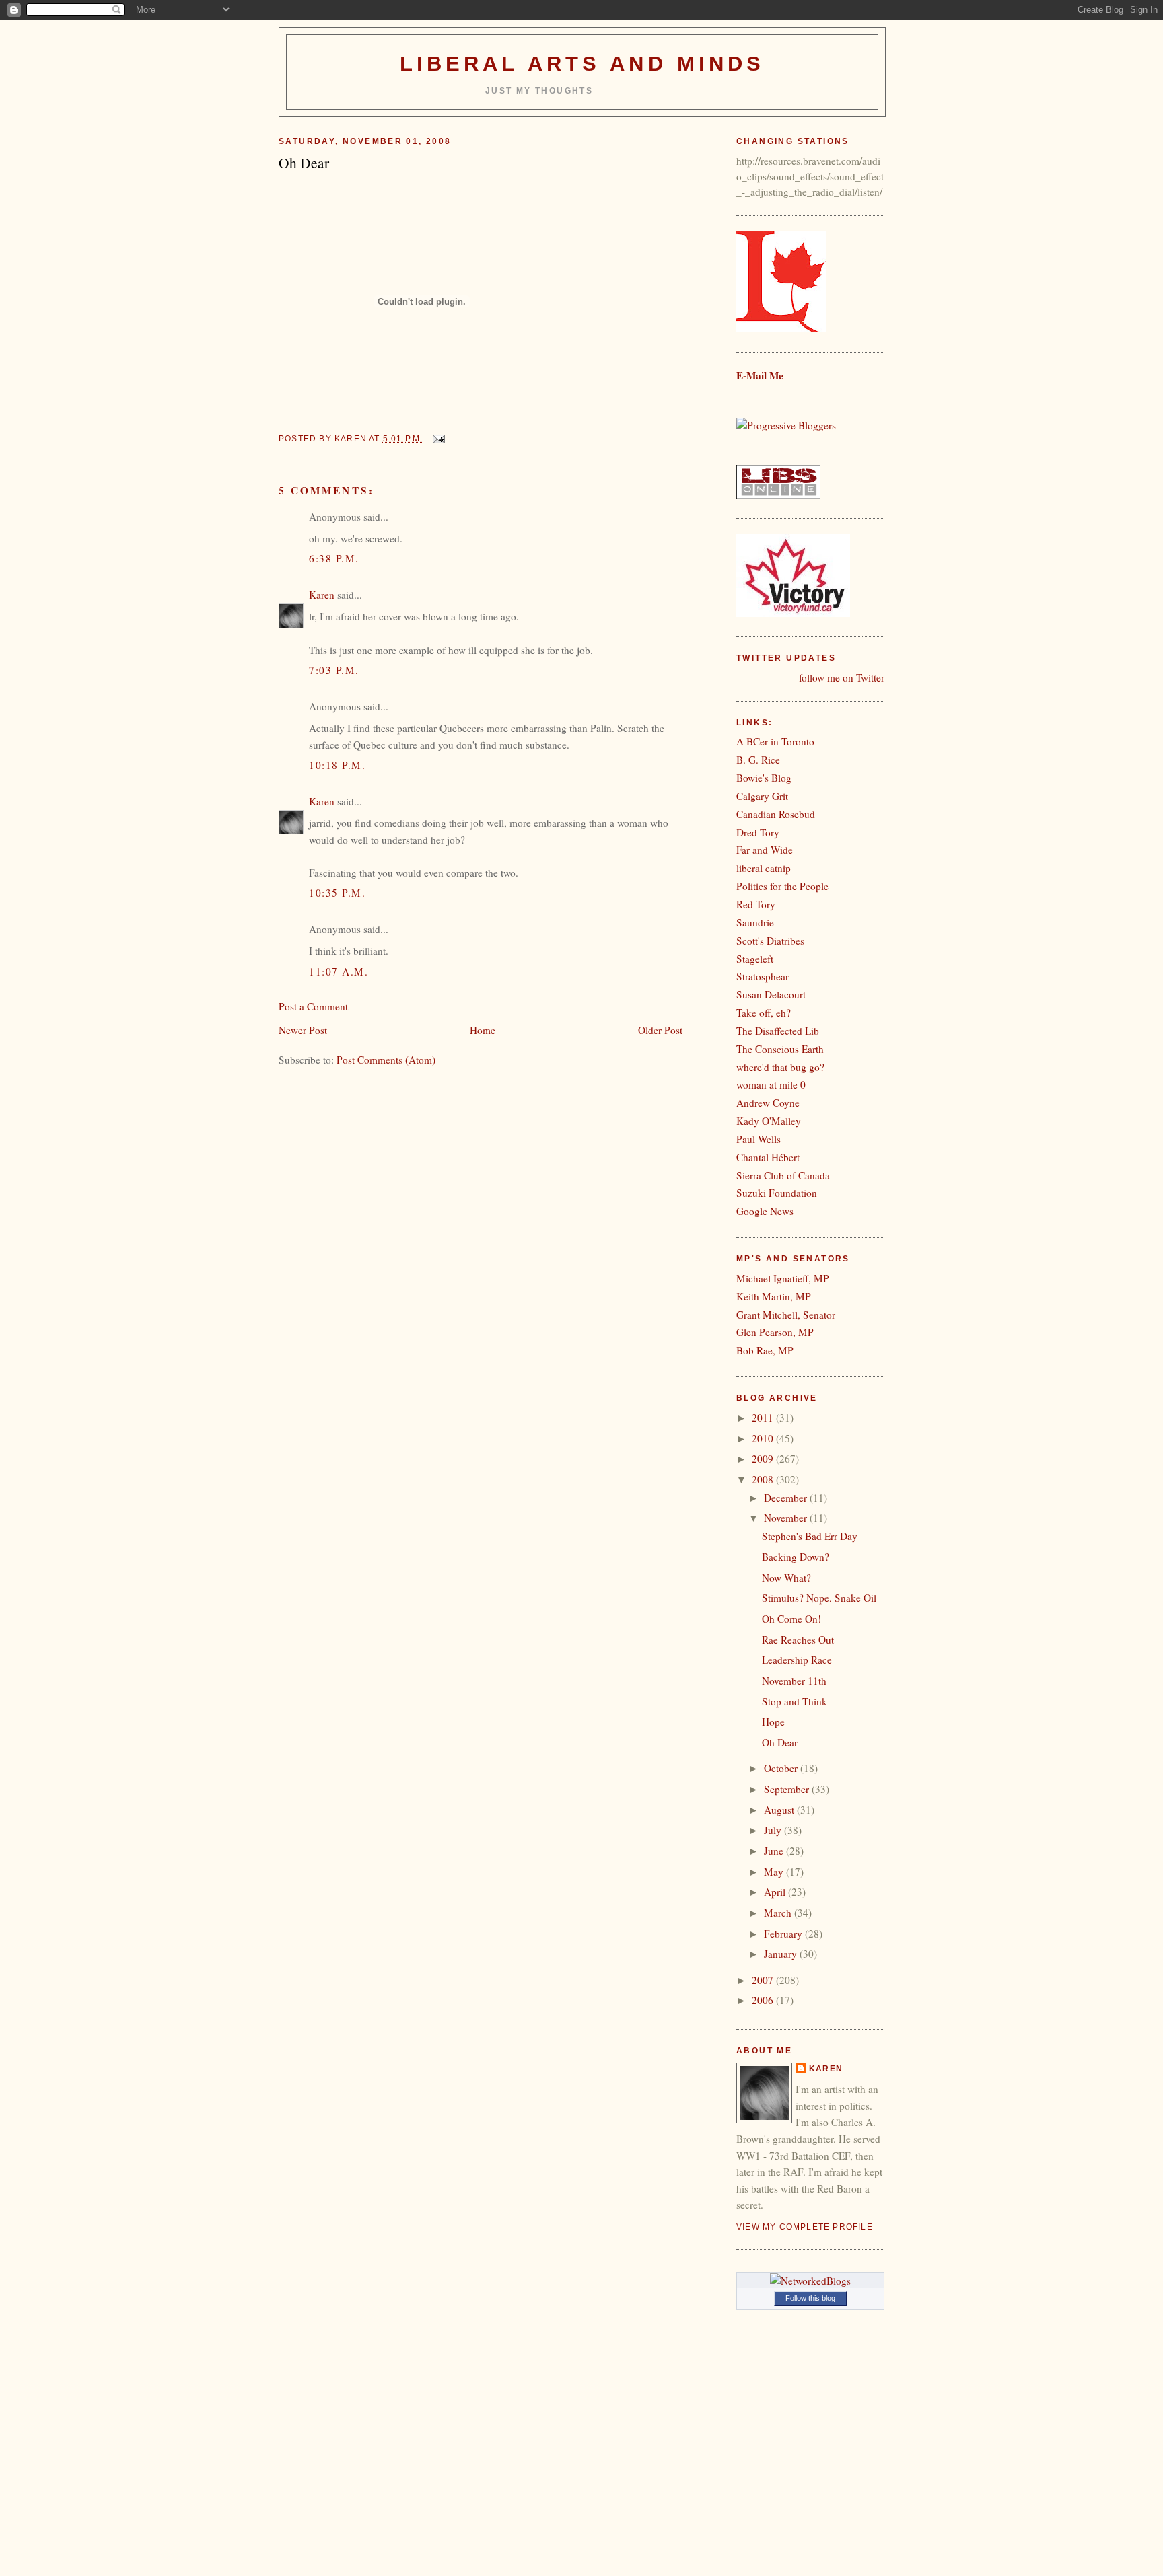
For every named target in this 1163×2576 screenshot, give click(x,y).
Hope (773, 1722)
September (788, 1789)
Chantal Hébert (768, 1157)
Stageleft (755, 959)
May (775, 1872)
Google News (765, 1211)
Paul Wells (759, 1139)
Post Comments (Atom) (386, 1060)
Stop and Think (795, 1701)
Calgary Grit (762, 796)
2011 (764, 1418)
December (787, 1498)
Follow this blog (810, 2298)
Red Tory (756, 904)
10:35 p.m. (337, 893)
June (775, 1851)
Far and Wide (765, 850)
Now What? (786, 1578)
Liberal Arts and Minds (583, 64)
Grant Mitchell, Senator (786, 1315)
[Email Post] (438, 439)
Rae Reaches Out (798, 1640)
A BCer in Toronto (775, 741)
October (782, 1768)
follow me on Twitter (842, 677)
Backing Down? (796, 1557)
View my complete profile (805, 2227)
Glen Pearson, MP (775, 1332)
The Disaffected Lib (778, 1031)
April (776, 1892)
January (782, 1954)
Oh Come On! (791, 1619)
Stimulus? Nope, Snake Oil (819, 1598)
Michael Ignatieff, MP (783, 1278)
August (780, 1810)
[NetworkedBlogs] (810, 2281)
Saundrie (755, 922)
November (787, 1518)
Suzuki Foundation (777, 1193)
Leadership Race (797, 1660)
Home (483, 1030)
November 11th (794, 1681)
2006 (764, 2000)
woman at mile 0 (771, 1084)
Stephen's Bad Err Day (810, 1536)
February (784, 1934)
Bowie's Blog (764, 778)
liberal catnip (764, 868)
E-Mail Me (760, 375)
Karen (322, 595)
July (774, 1830)
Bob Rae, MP (765, 1350)
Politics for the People (782, 886)
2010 (764, 1438)
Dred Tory (758, 832)
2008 (764, 1479)
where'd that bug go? (780, 1067)
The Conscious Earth (780, 1049)
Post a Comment (313, 1006)
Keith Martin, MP (774, 1296)
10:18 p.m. (337, 765)
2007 (764, 1980)
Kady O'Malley (769, 1121)
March (779, 1913)
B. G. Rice (758, 760)
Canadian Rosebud (776, 814)
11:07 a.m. (339, 971)
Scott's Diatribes (770, 941)
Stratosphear (763, 976)
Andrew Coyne (768, 1103)
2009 (764, 1459)
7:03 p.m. (334, 670)
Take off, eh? (764, 1013)
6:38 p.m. (334, 558)
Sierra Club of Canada (783, 1175)
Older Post (660, 1030)
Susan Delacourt (771, 994)
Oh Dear (780, 1742)
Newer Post (303, 1030)
